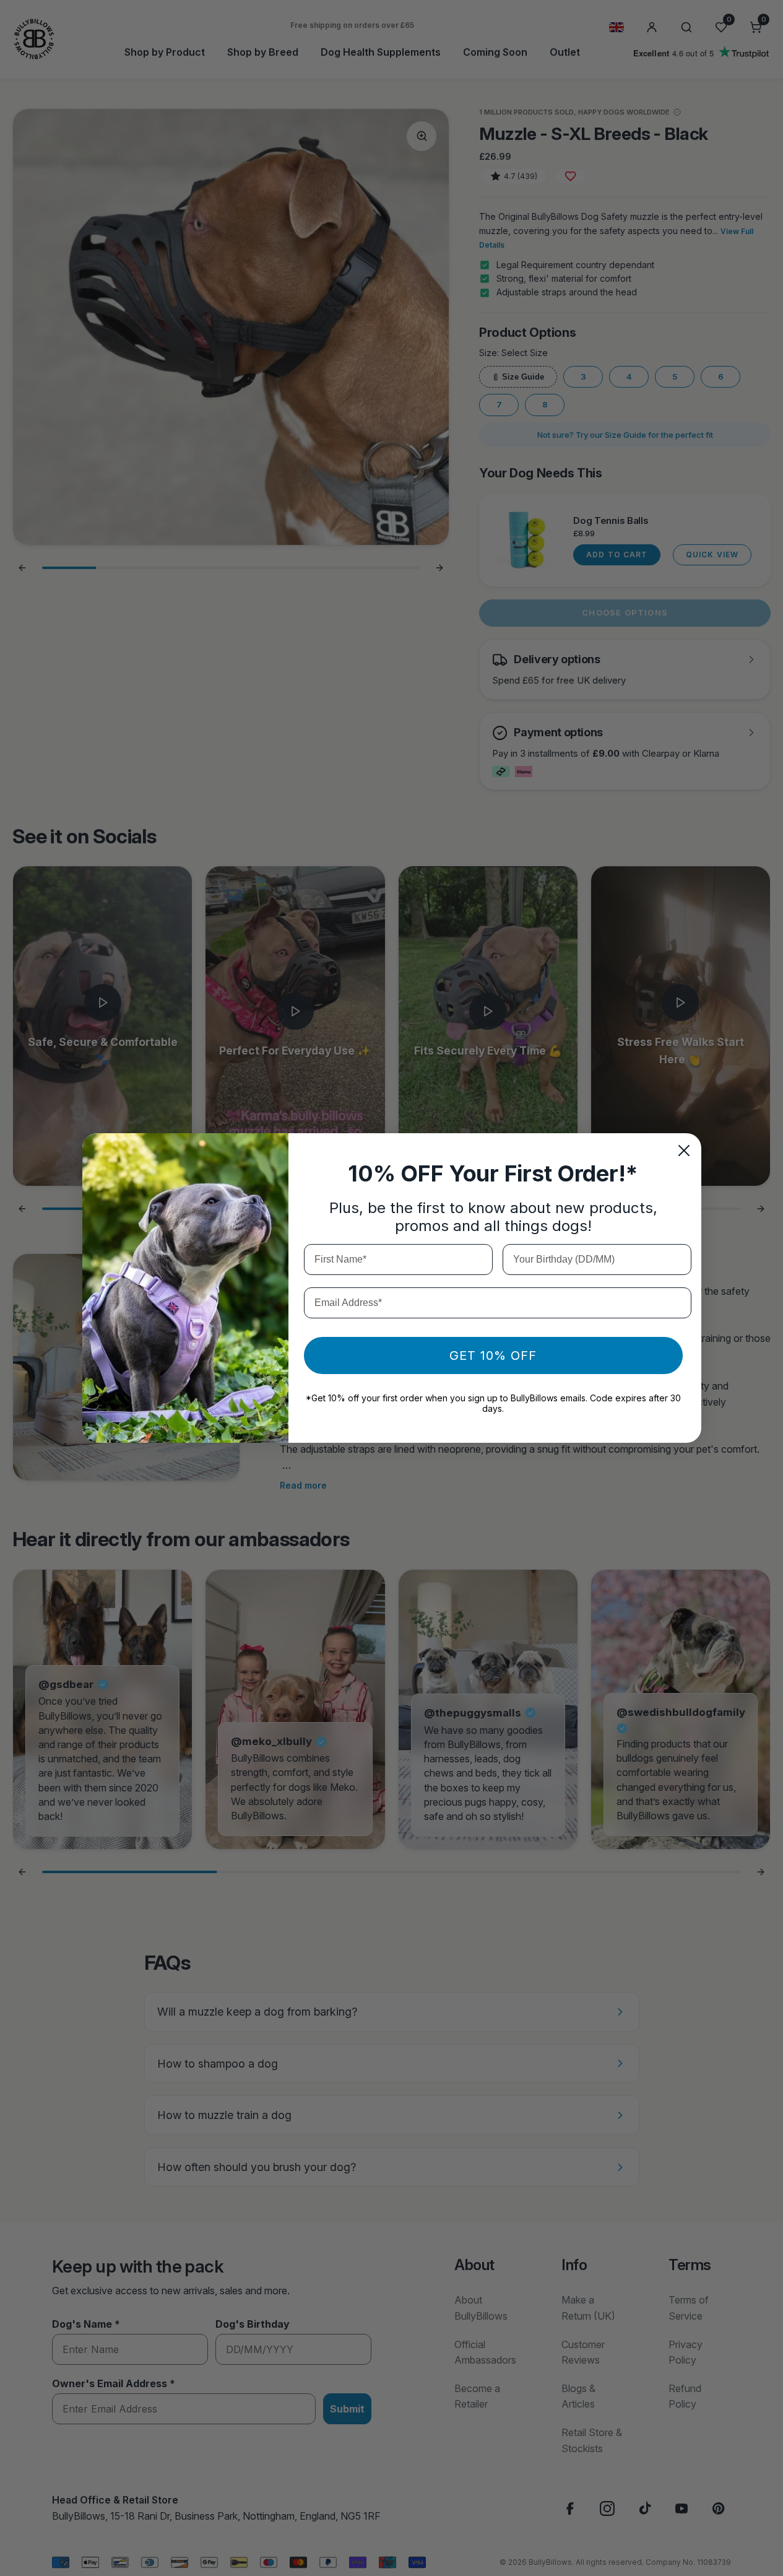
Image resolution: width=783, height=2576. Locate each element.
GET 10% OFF (493, 1355)
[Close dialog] (684, 1151)
